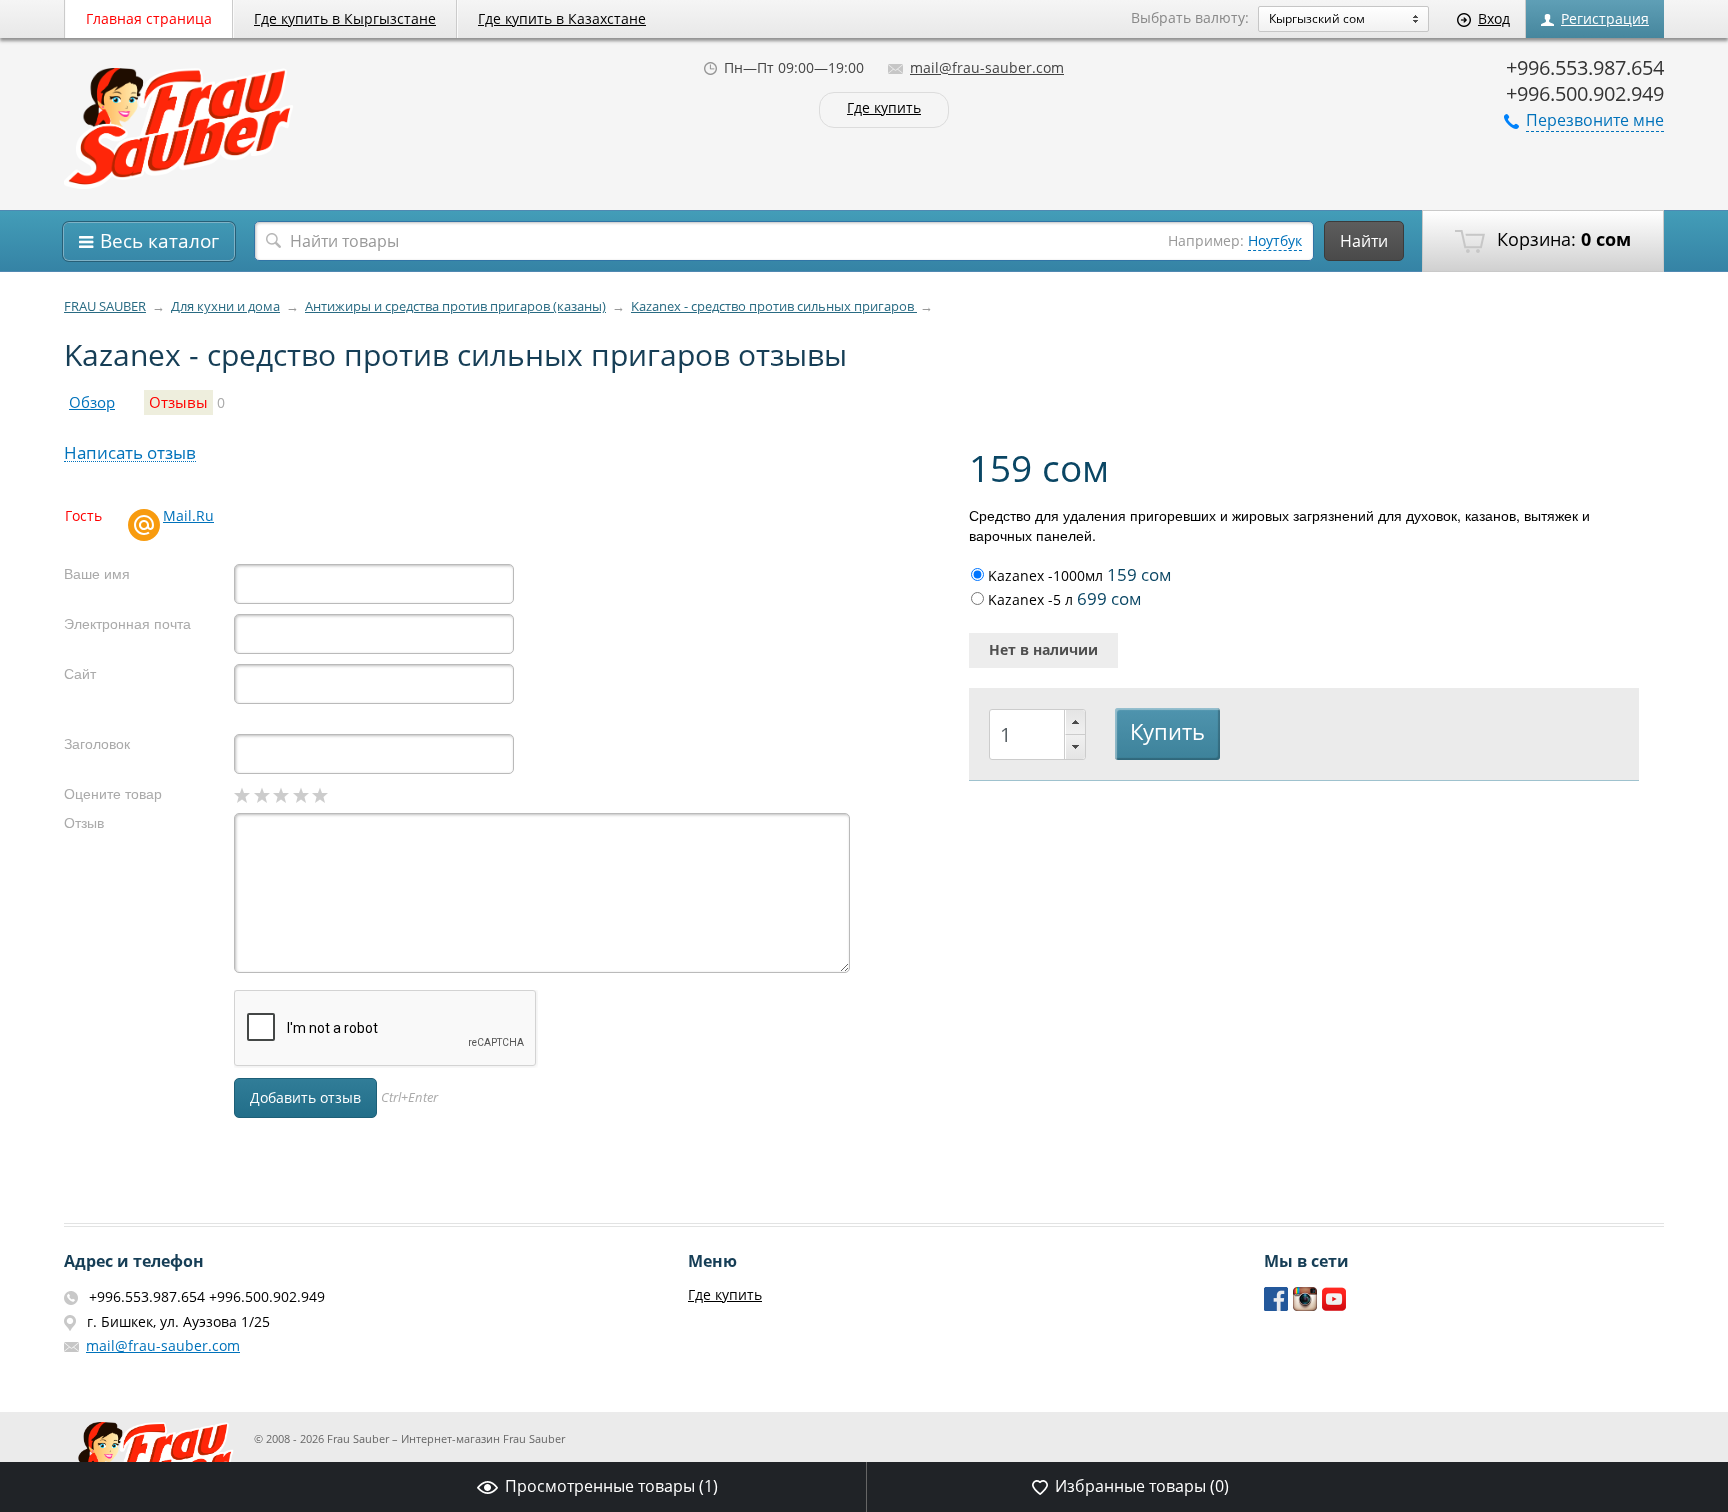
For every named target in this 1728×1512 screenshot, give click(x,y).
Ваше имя (97, 573)
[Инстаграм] (1305, 1306)
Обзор (92, 402)
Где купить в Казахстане (562, 18)
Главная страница (149, 18)
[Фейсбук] (1276, 1306)
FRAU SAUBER (105, 306)
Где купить (884, 108)
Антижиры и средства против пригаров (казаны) (455, 306)
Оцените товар (113, 793)
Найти (1364, 241)
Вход (1494, 18)
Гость (83, 515)
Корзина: (1561, 239)
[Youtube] (1334, 1306)
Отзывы (178, 402)
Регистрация (1605, 18)
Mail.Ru (188, 515)
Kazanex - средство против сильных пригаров (774, 306)
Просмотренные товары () (611, 1486)
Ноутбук (1275, 240)
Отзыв (84, 822)
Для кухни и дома (225, 306)
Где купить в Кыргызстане (345, 18)
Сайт (80, 673)
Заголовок (97, 743)
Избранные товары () (1142, 1486)
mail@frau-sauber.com (987, 67)
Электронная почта (127, 623)
